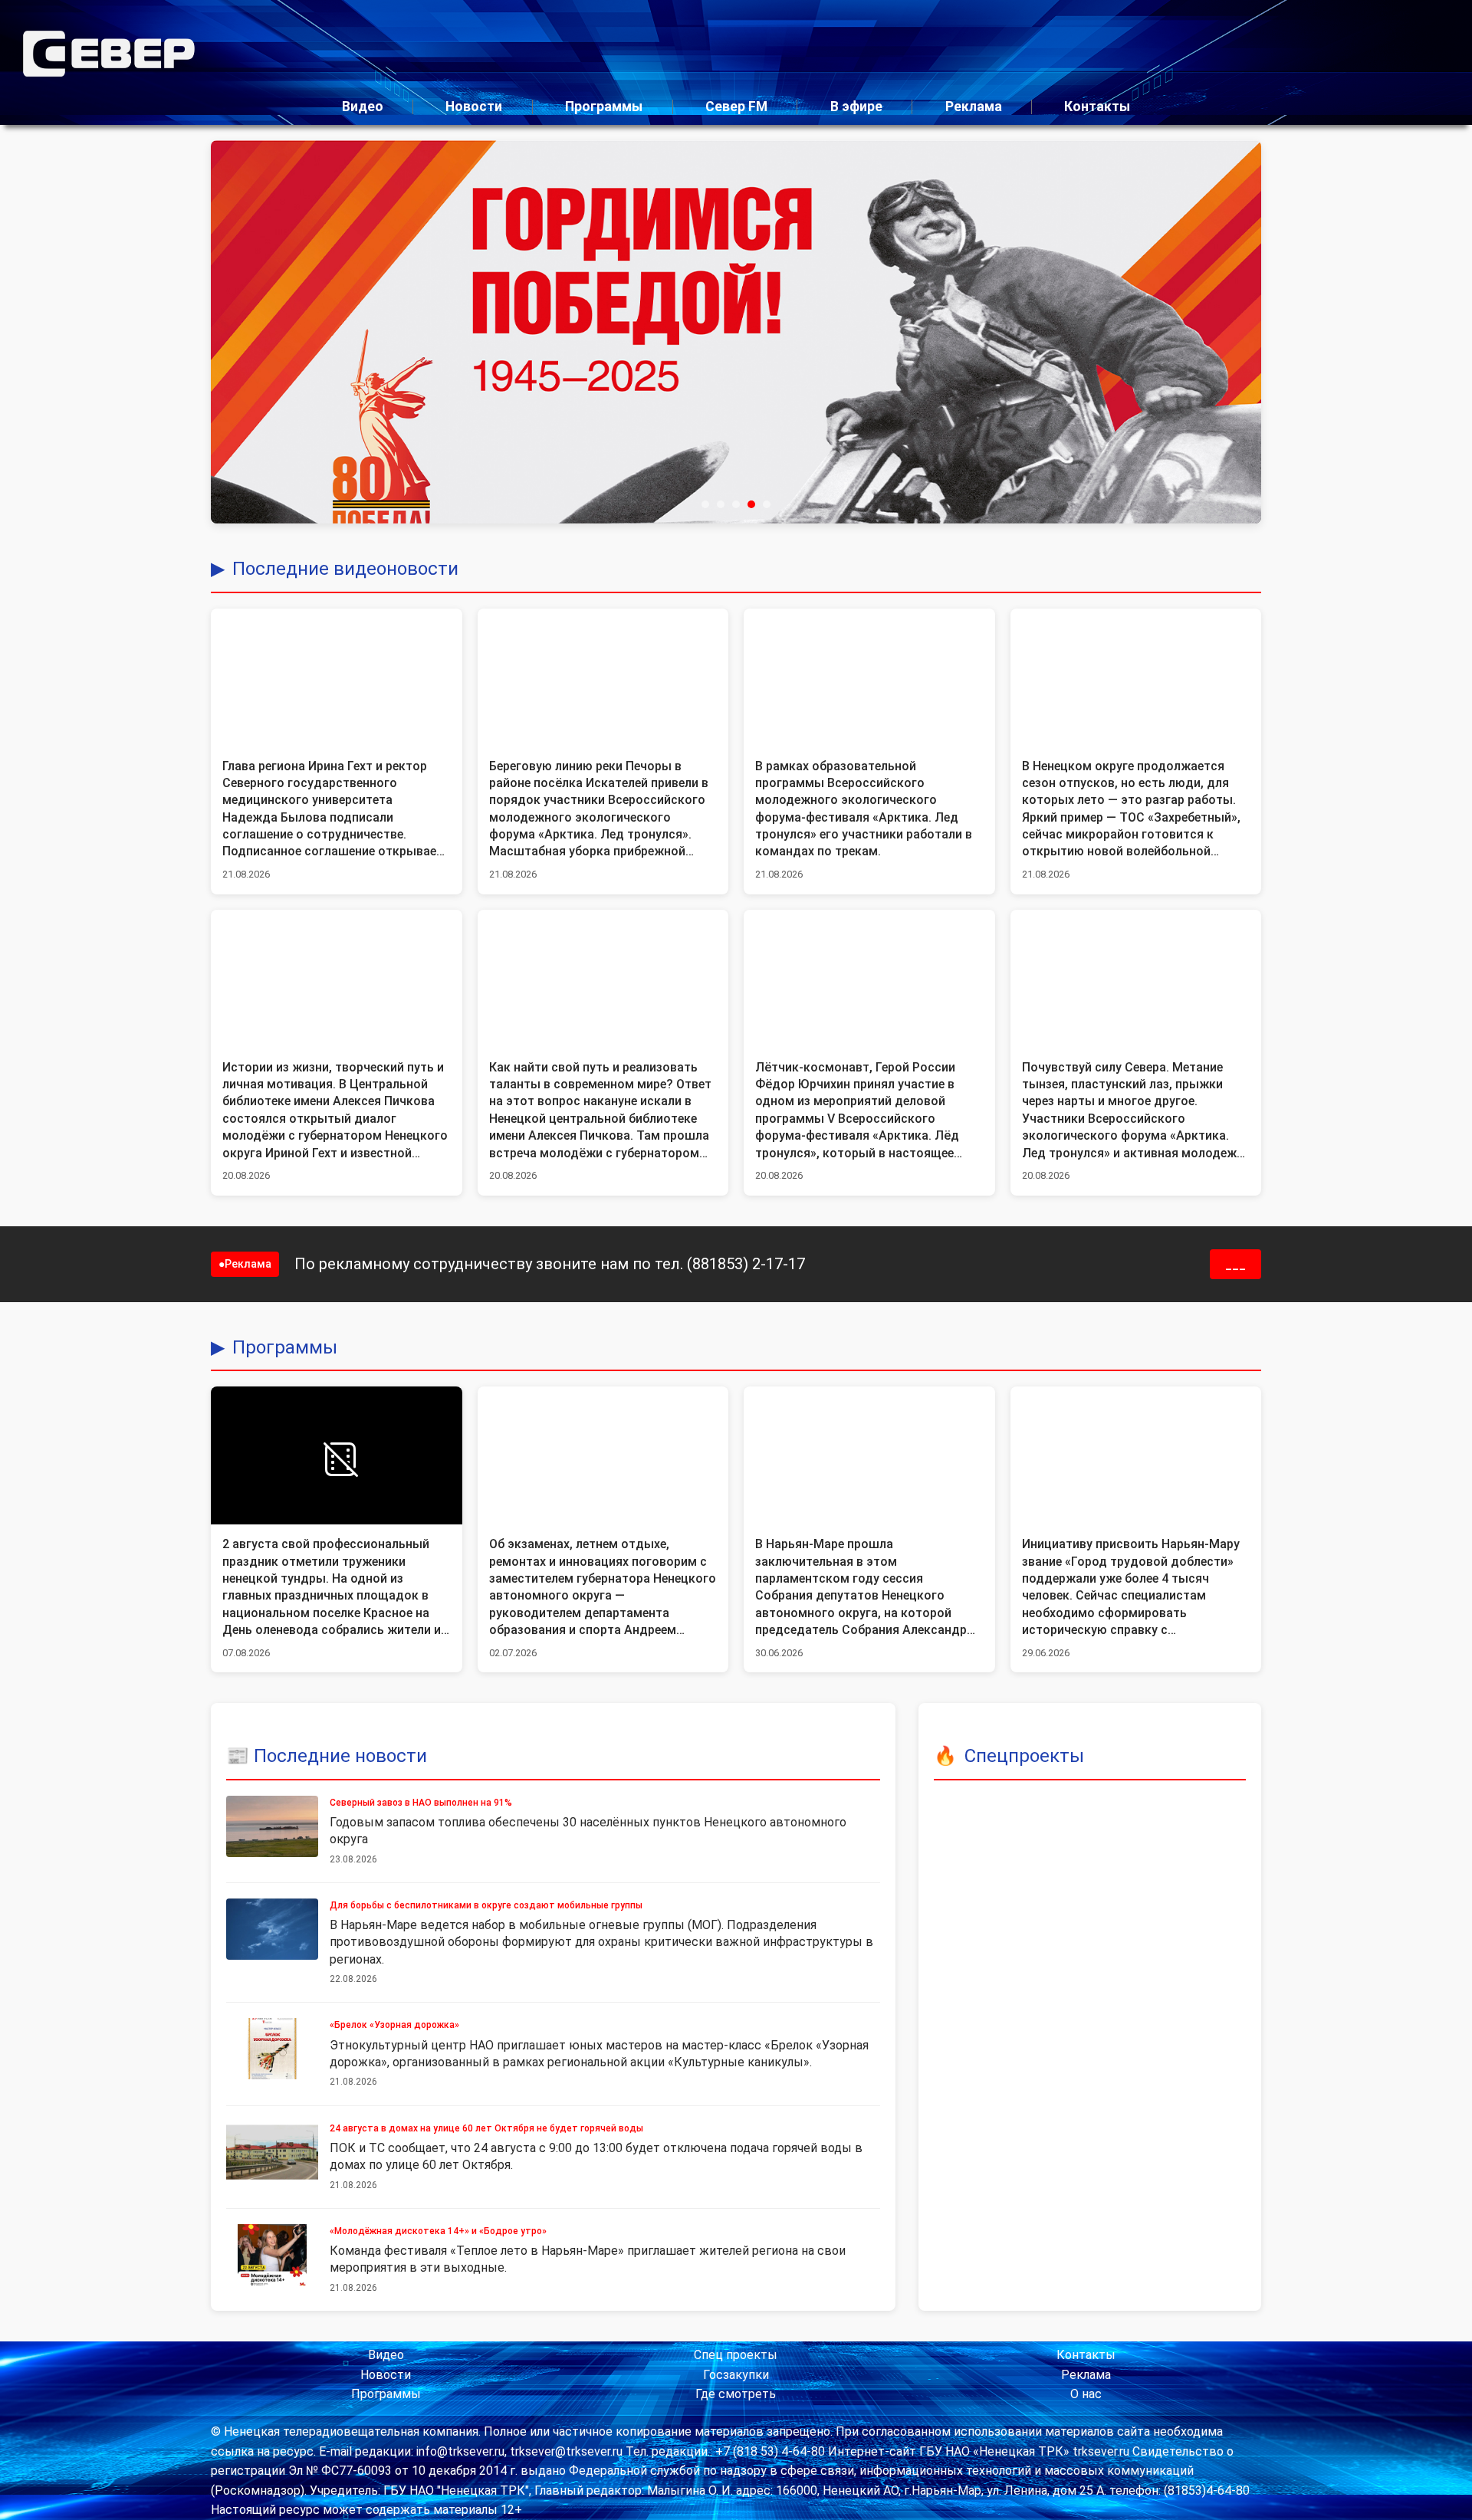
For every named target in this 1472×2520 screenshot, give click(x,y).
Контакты (1097, 107)
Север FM (736, 107)
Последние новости (340, 1756)
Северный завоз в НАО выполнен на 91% (421, 1803)
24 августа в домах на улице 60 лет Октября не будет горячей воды (486, 2128)
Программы (604, 107)
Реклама (974, 107)
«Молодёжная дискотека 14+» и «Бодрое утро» (438, 2231)
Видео (363, 107)
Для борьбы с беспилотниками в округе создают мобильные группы (486, 1905)
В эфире (856, 107)
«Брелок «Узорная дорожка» (394, 2025)
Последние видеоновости (345, 569)
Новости (474, 107)
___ (1235, 1264)
